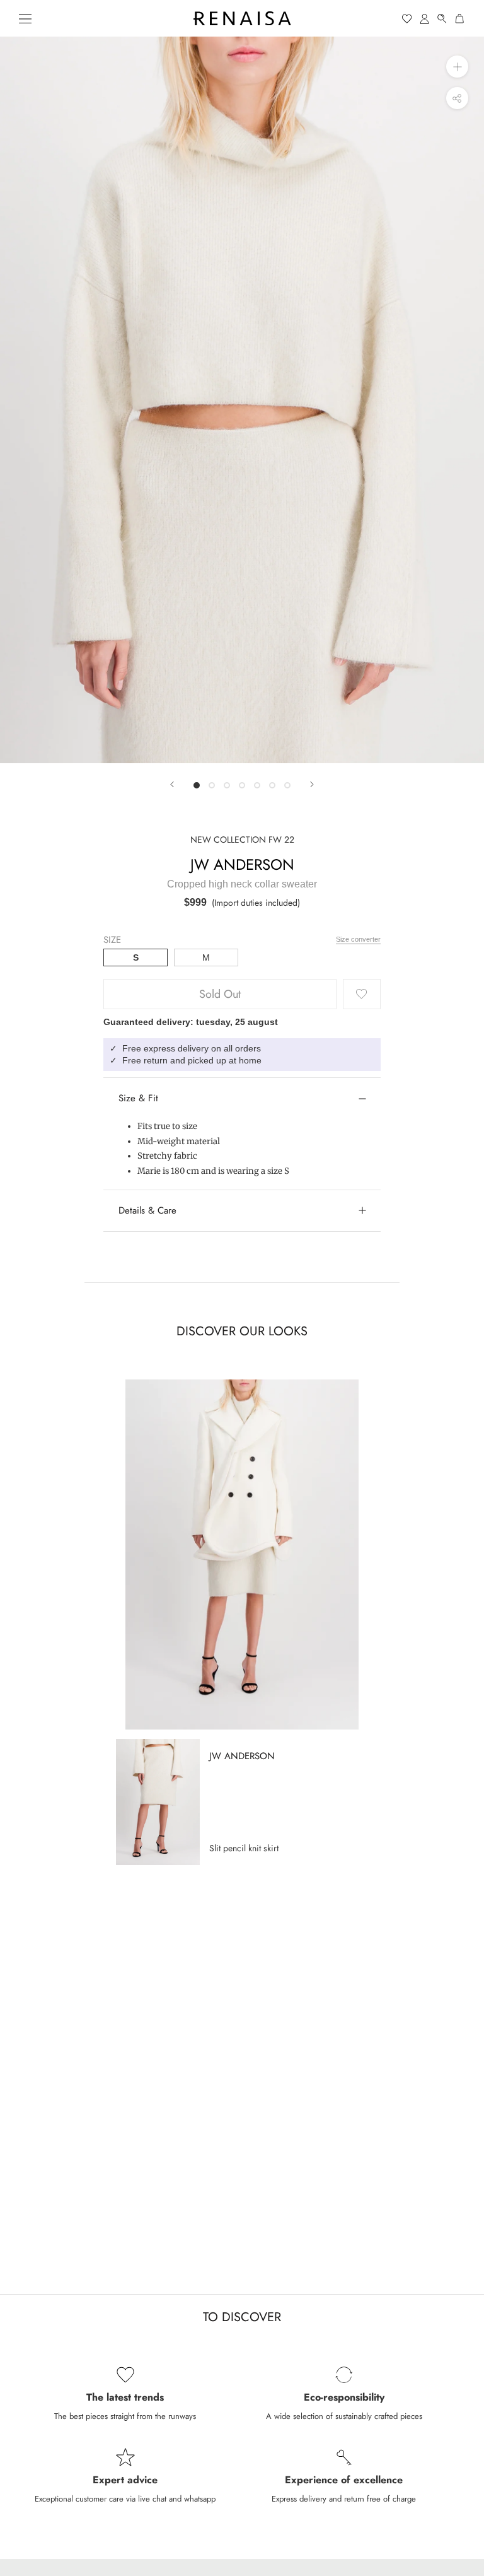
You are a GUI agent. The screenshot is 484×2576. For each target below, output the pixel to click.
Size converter (358, 939)
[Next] (312, 784)
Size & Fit (138, 1098)
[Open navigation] (25, 18)
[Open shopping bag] (460, 19)
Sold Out (220, 994)
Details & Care (147, 1210)
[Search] (442, 19)
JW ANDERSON (242, 864)
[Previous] (172, 784)
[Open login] (425, 19)
